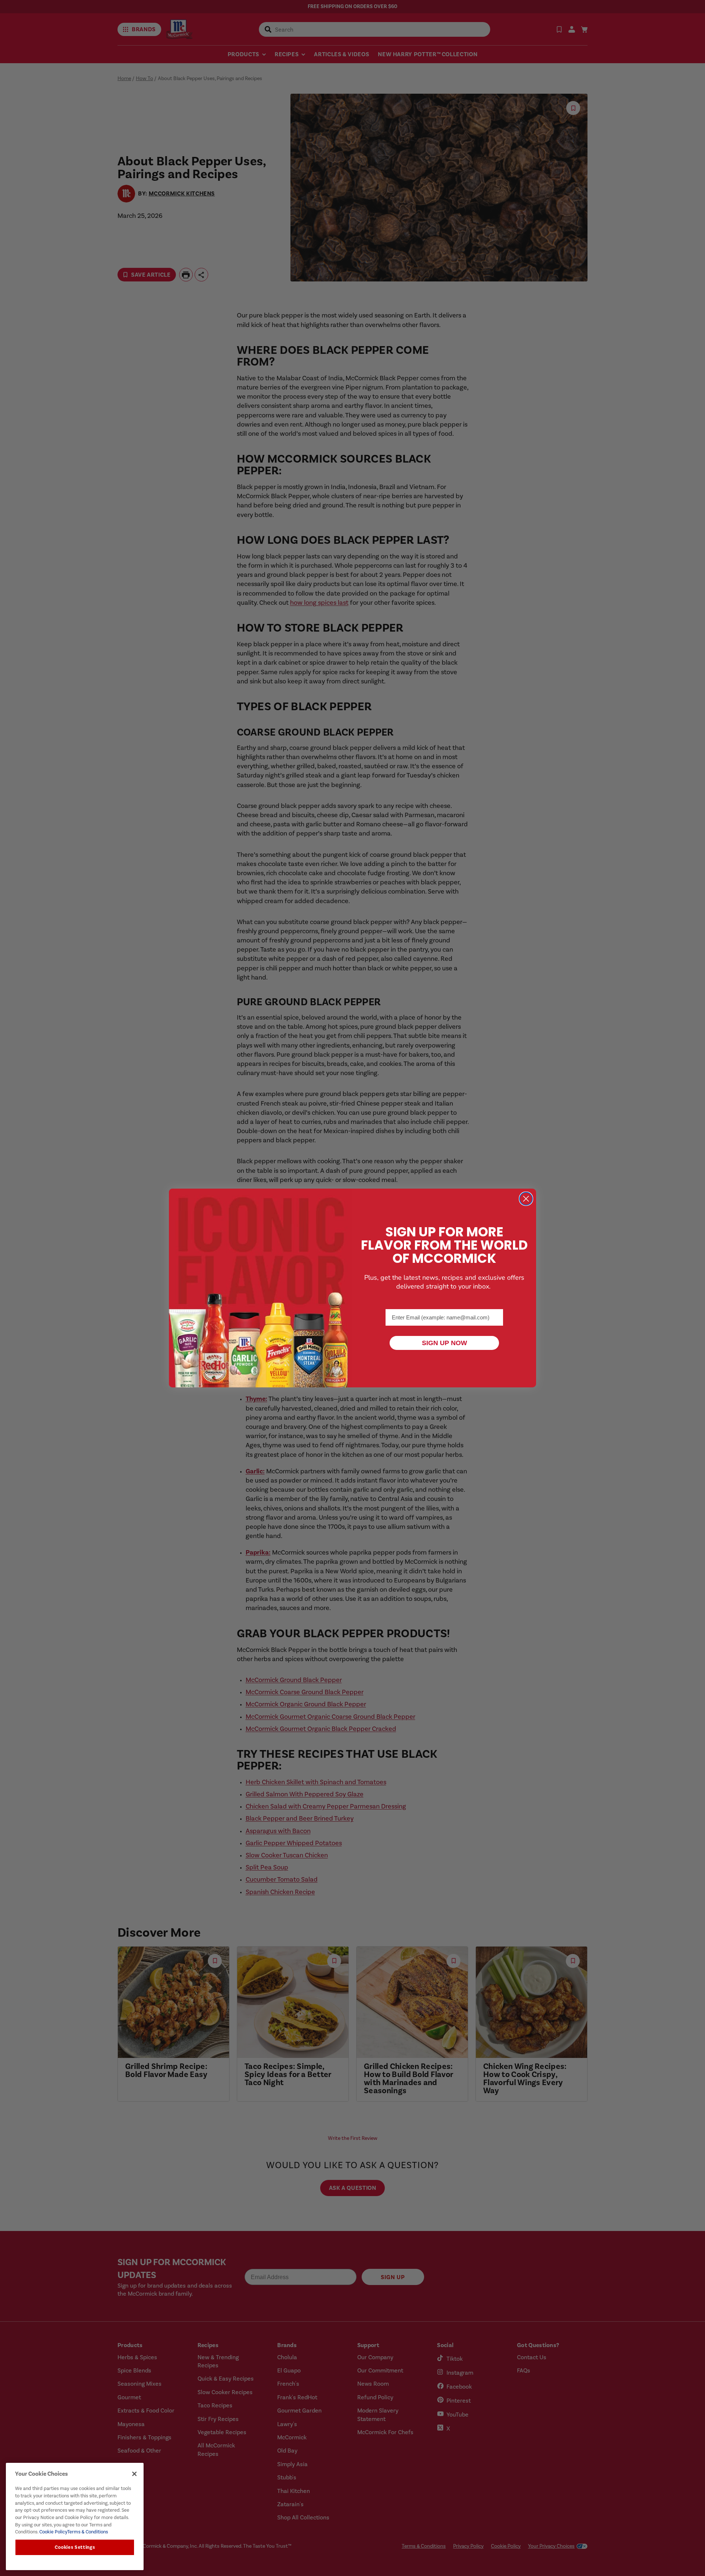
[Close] (134, 2474)
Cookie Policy (53, 2532)
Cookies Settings (75, 2547)
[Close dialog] (526, 1199)
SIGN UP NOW (444, 1343)
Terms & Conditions (88, 2532)
